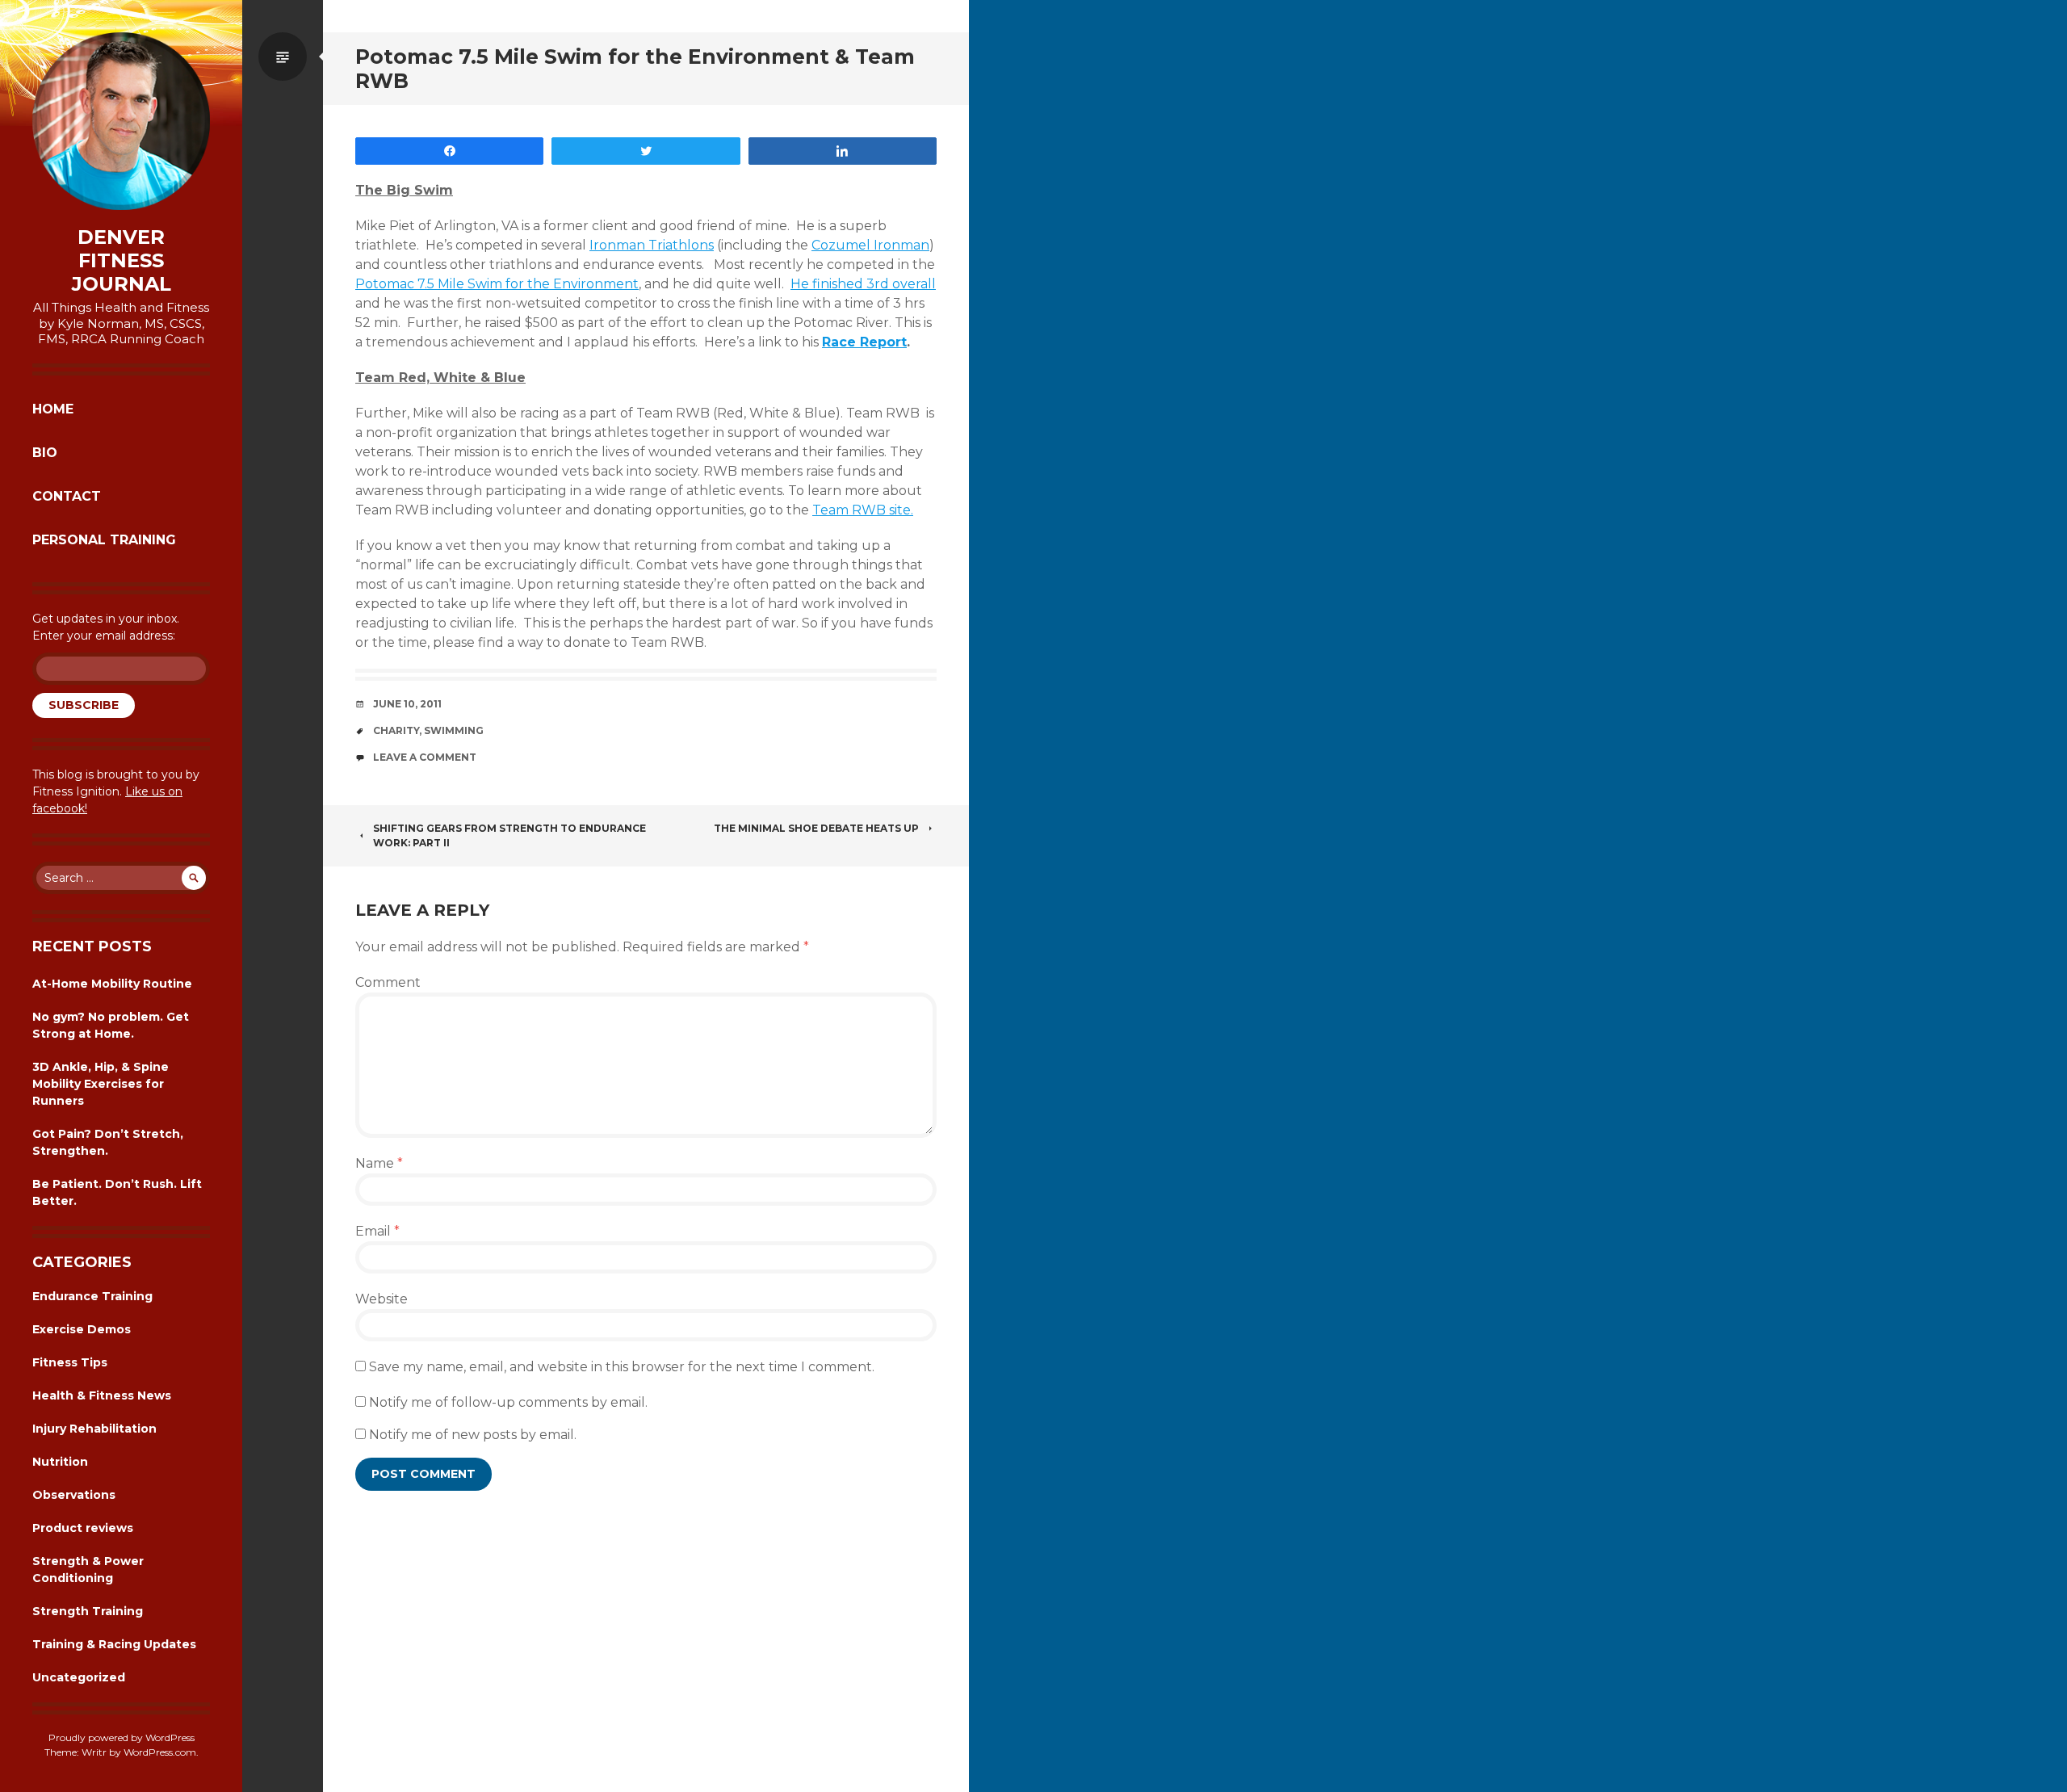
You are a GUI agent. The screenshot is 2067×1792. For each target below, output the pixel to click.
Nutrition (60, 1462)
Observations (74, 1495)
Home (53, 409)
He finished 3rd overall (863, 284)
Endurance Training (92, 1296)
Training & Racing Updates (114, 1644)
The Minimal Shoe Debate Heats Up (816, 828)
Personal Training (104, 540)
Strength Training (88, 1611)
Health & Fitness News (102, 1395)
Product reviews (83, 1528)
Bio (45, 453)
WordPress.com (160, 1752)
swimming (454, 730)
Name (379, 1163)
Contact (67, 496)
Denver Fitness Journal (122, 261)
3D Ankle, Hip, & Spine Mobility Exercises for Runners (101, 1084)
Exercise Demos (82, 1329)
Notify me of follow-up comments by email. (508, 1402)
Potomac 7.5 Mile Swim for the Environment (497, 284)
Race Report (864, 342)
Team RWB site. (863, 510)
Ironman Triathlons (652, 245)
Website (382, 1299)
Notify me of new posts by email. (473, 1435)
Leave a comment (425, 757)
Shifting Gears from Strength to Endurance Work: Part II (509, 835)
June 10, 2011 (407, 704)
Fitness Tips (70, 1362)
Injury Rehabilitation (94, 1429)
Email (377, 1231)
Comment (388, 982)
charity (396, 730)
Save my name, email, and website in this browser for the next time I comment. (622, 1367)
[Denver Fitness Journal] (121, 121)
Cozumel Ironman (870, 245)
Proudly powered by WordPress (122, 1737)
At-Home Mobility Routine (112, 984)
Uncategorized (79, 1677)
